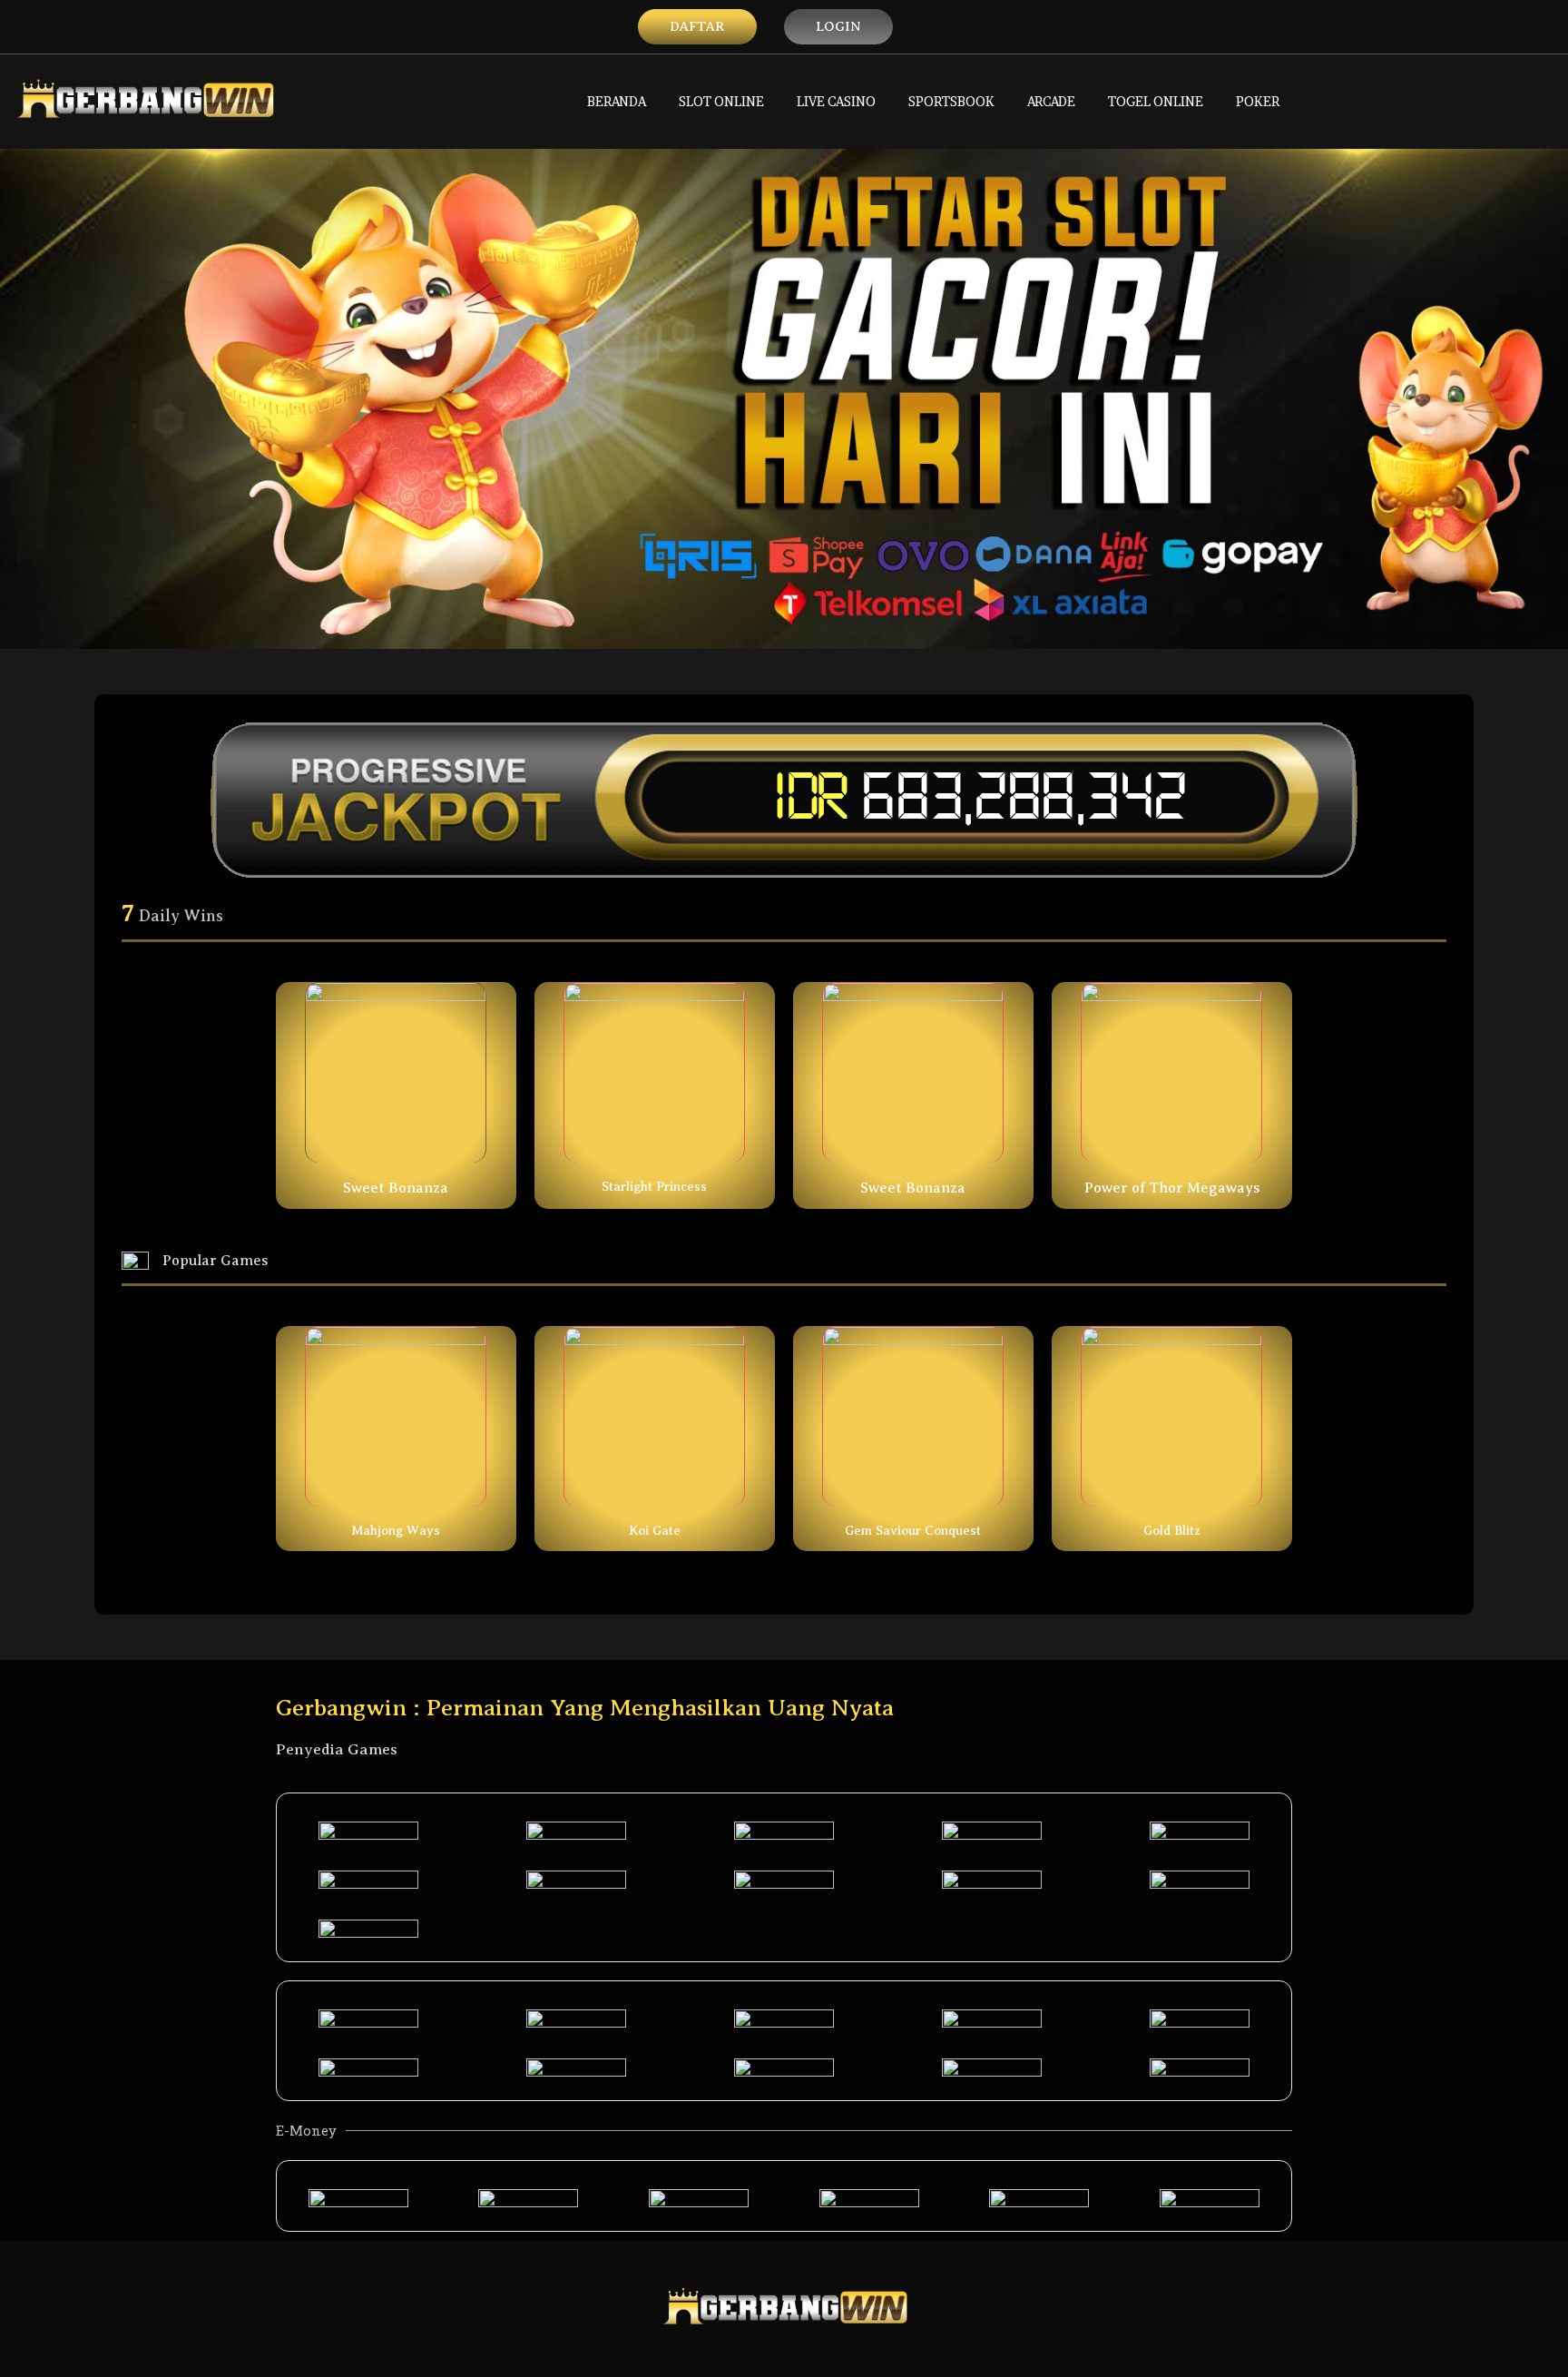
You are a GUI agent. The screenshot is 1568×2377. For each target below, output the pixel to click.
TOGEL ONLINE (1156, 101)
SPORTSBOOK (951, 101)
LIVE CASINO (836, 101)
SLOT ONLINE (721, 101)
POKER (1258, 101)
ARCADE (1051, 101)
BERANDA (617, 101)
